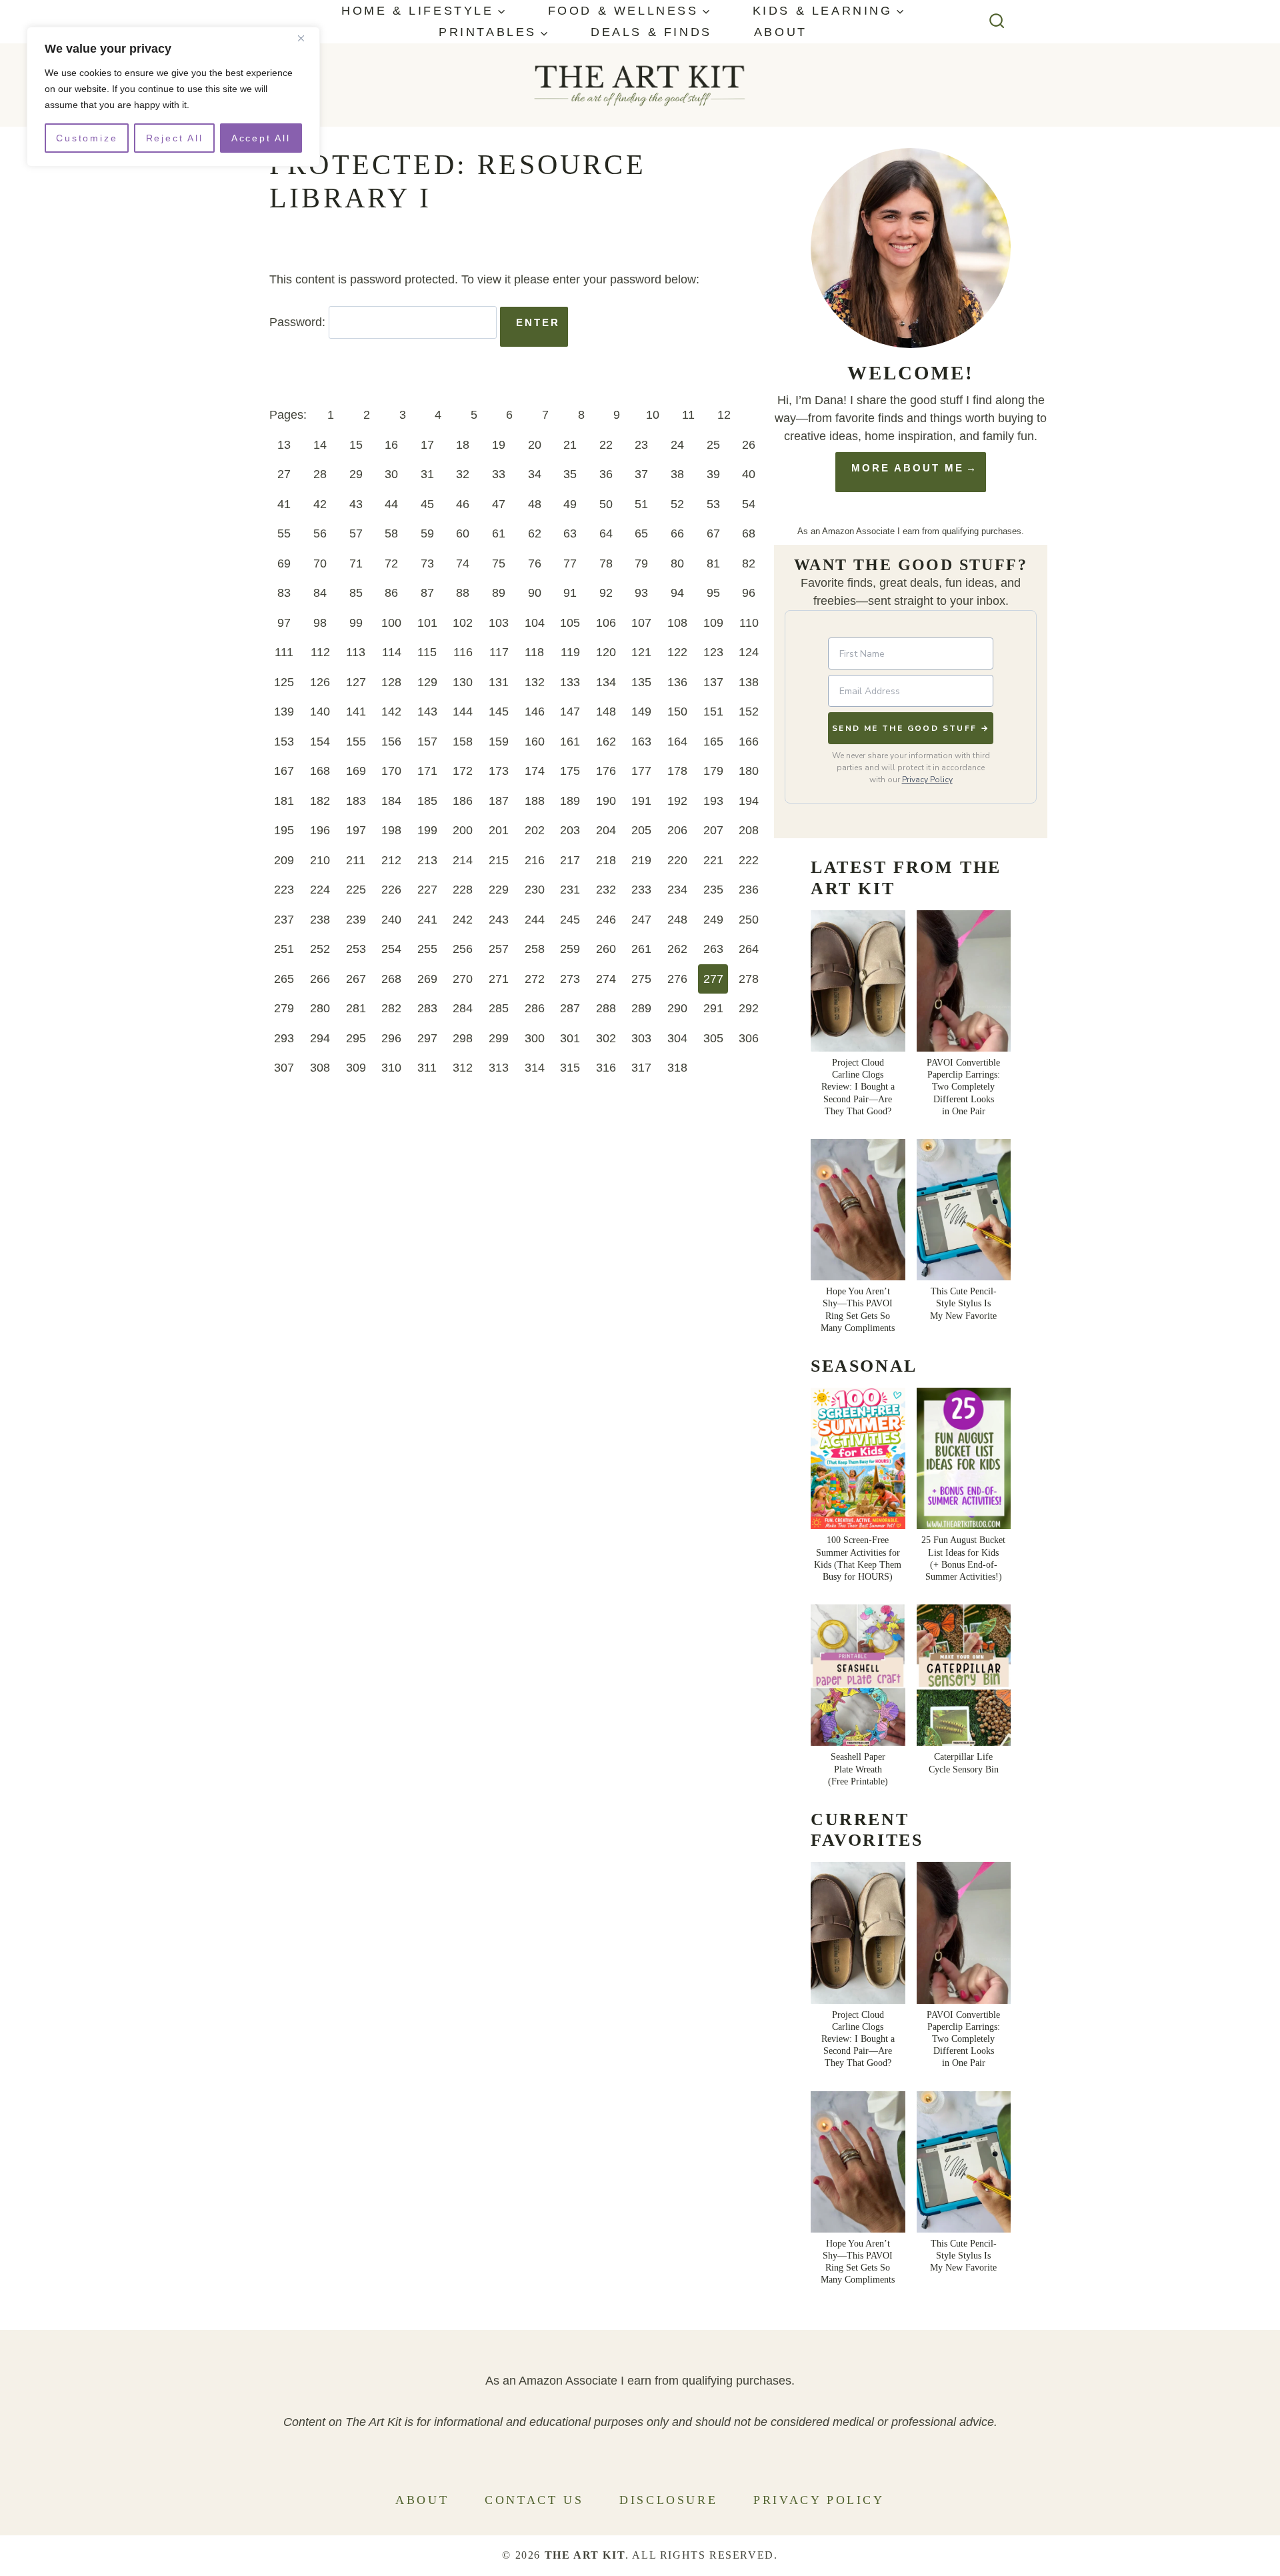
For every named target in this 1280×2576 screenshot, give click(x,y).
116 (463, 652)
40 (749, 474)
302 (606, 1038)
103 (499, 623)
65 (641, 533)
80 (677, 563)
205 (641, 830)
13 (284, 445)
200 (463, 830)
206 (677, 830)
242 (463, 920)
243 (499, 920)
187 (499, 801)
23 (641, 445)
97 (284, 623)
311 (427, 1068)
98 (320, 623)
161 (570, 742)
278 (749, 979)
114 (392, 652)
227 (427, 890)
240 (391, 920)
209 (284, 860)
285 (499, 1008)
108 (677, 623)
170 (391, 771)
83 (284, 593)
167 (284, 771)
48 (535, 504)
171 (427, 771)
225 (356, 890)
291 (713, 1008)
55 (284, 533)
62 (535, 533)
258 (535, 949)
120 (606, 652)
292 (749, 1008)
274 (606, 979)
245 (570, 920)
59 (427, 533)
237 (284, 920)
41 (284, 504)
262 (677, 949)
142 (391, 712)
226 (391, 890)
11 (688, 415)
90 (535, 593)
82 (749, 563)
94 (677, 593)
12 (724, 415)
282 (391, 1008)
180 (749, 771)
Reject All (175, 138)
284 (463, 1008)
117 (499, 652)
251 (284, 949)
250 (749, 920)
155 (356, 742)
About (781, 32)
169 (356, 771)
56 (320, 533)
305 (713, 1038)
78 (606, 563)
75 (499, 563)
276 (677, 979)
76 (535, 563)
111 (284, 652)
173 (499, 771)
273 (570, 979)
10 (653, 415)
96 (749, 593)
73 (427, 563)
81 (713, 563)
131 (499, 682)
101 (427, 623)
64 (606, 533)
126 (320, 682)
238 (320, 920)
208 (749, 830)
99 (356, 623)
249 (713, 920)
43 (356, 504)
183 (356, 801)
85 (356, 593)
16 (391, 445)
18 (463, 445)
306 (749, 1038)
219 (641, 860)
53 (713, 504)
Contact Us (534, 2500)
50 (606, 504)
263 (713, 949)
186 (463, 801)
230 (535, 890)
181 (284, 801)
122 (677, 652)
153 (284, 742)
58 (391, 533)
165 (713, 742)
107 (641, 623)
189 (570, 801)
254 (391, 949)
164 (677, 742)
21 (570, 445)
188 (535, 801)
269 (427, 979)
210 (320, 860)
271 (499, 979)
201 (499, 830)
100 (391, 623)
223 (284, 890)
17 (427, 445)
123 (713, 652)
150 (677, 712)
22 (606, 445)
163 (641, 742)
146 (535, 712)
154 (320, 742)
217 (570, 860)
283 (427, 1008)
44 (391, 504)
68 (749, 533)
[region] (173, 97)
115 (427, 652)
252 (320, 949)
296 (391, 1038)
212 (391, 860)
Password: (299, 322)
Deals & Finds (651, 32)
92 (606, 593)
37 (641, 474)
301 (570, 1038)
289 (641, 1008)
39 (713, 474)
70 (320, 563)
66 (677, 533)
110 (749, 623)
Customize (87, 138)
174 (535, 771)
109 (713, 623)
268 (391, 979)
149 (641, 712)
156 (391, 742)
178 (677, 771)
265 (284, 979)
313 (499, 1068)
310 (391, 1068)
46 (463, 504)
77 (570, 563)
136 (677, 682)
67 (713, 533)
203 (570, 830)
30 (391, 474)
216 (535, 860)
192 (677, 801)
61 (499, 533)
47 (499, 504)
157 (427, 742)
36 (606, 474)
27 (284, 474)
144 (463, 712)
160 (535, 742)
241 (427, 920)
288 (606, 1008)
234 (677, 890)
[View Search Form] (997, 22)
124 (749, 652)
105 (570, 623)
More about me (908, 468)
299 (499, 1038)
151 (713, 712)
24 (677, 445)
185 (427, 801)
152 (749, 712)
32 (463, 474)
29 (356, 474)
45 (427, 504)
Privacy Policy (927, 780)
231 (570, 890)
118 (534, 652)
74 (463, 563)
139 (284, 712)
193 (713, 801)
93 (641, 593)
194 (749, 801)
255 (427, 949)
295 (356, 1038)
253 (356, 949)
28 (320, 474)
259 (570, 949)
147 (570, 712)
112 (320, 652)
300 (535, 1038)
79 (641, 563)
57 (356, 533)
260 (606, 949)
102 (463, 623)
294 (320, 1038)
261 (641, 949)
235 (713, 890)
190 (606, 801)
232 (606, 890)
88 (463, 593)
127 (356, 682)
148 (606, 712)
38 (677, 474)
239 (356, 920)
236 (749, 890)
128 (391, 682)
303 (641, 1038)
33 (499, 474)
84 (320, 593)
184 (391, 801)
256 (463, 949)
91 (570, 593)
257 (499, 949)
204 (606, 830)
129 (427, 682)
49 (570, 504)
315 (570, 1068)
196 (320, 830)
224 (320, 890)
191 (641, 801)
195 (284, 830)
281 (356, 1008)
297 (427, 1038)
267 (356, 979)
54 (749, 504)
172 (463, 771)
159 (499, 742)
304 (677, 1038)
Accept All (261, 138)
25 (713, 445)
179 (713, 771)
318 (677, 1068)
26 (749, 445)
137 (713, 682)
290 (677, 1008)
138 (749, 682)
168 (320, 771)
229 (499, 890)
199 (427, 830)
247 (641, 920)
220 (677, 860)
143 (427, 712)
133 (570, 682)
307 (284, 1068)
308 (320, 1068)
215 (499, 860)
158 (463, 742)
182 (320, 801)
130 (463, 682)
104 (535, 623)
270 (463, 979)
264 (749, 949)
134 (606, 682)
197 (356, 830)
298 (463, 1038)
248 (677, 920)
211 (356, 860)
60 (463, 533)
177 (641, 771)
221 (713, 860)
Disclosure (668, 2500)
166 (749, 742)
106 (606, 623)
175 (570, 771)
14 (320, 445)
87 (427, 593)
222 (749, 860)
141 (356, 712)
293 (284, 1038)
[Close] (306, 38)
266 (320, 979)
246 (606, 920)
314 (535, 1068)
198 (391, 830)
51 (641, 504)
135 (641, 682)
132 (535, 682)
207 (713, 830)
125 (284, 682)
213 (427, 860)
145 (499, 712)
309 (356, 1068)
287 (570, 1008)
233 (641, 890)
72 (391, 563)
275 (641, 979)
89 (499, 593)
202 (535, 830)
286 (535, 1008)
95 (713, 593)
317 (641, 1068)
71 (356, 563)
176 (606, 771)
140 (320, 712)
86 (391, 593)
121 (641, 652)
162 (606, 742)
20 (535, 445)
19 (499, 445)
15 (356, 445)
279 (284, 1008)
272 (535, 979)
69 (284, 563)
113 (356, 652)
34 (535, 474)
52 (677, 504)
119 (570, 652)
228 (463, 890)
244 (535, 920)
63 (570, 533)
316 (606, 1068)
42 (320, 504)
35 (570, 474)
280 (320, 1008)
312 (463, 1068)
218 (606, 860)
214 (463, 860)
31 (427, 474)
